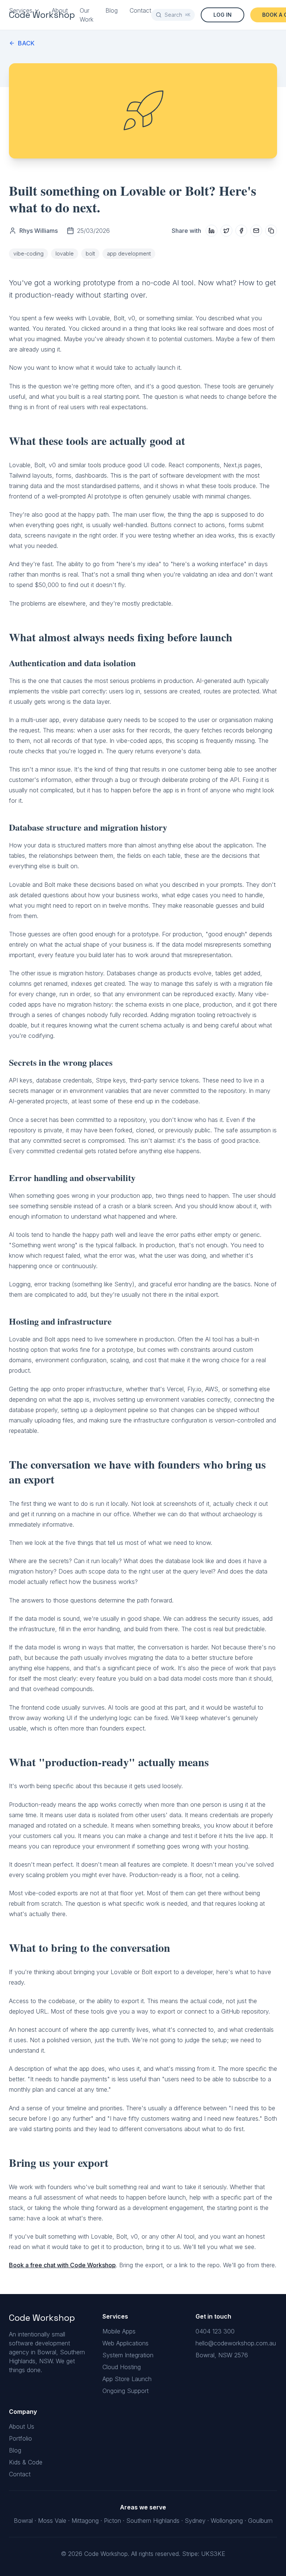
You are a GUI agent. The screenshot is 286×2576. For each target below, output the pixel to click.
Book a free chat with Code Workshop (62, 2265)
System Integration (128, 2355)
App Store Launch (127, 2379)
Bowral (23, 2521)
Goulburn (260, 2521)
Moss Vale (52, 2521)
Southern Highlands (153, 2521)
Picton (112, 2521)
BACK (26, 43)
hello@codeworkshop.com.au (236, 2343)
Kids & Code (26, 2462)
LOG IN (223, 15)
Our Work (87, 15)
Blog (112, 10)
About (60, 10)
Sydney (195, 2521)
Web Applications (125, 2343)
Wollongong (227, 2521)
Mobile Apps (119, 2331)
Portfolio (20, 2438)
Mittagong (85, 2521)
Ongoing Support (125, 2391)
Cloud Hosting (122, 2367)
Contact (140, 10)
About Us (22, 2426)
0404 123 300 (215, 2331)
